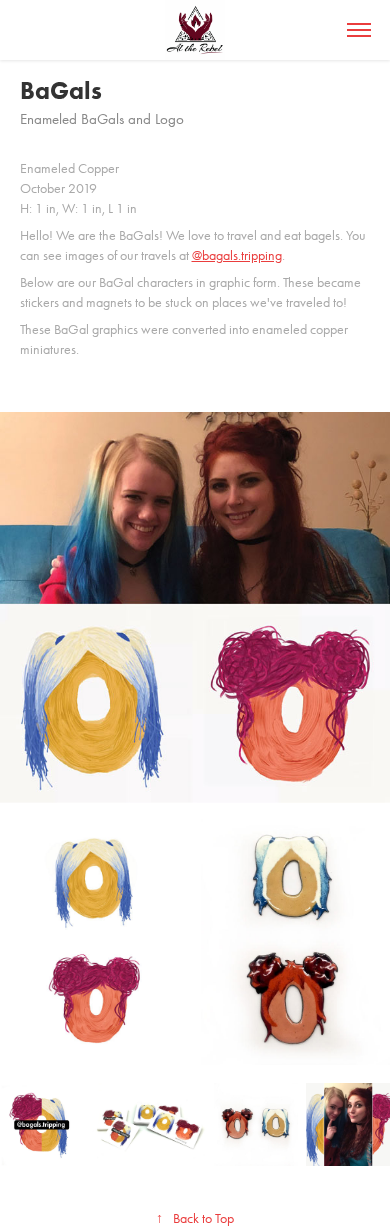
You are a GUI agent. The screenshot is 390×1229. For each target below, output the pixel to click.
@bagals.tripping (237, 255)
